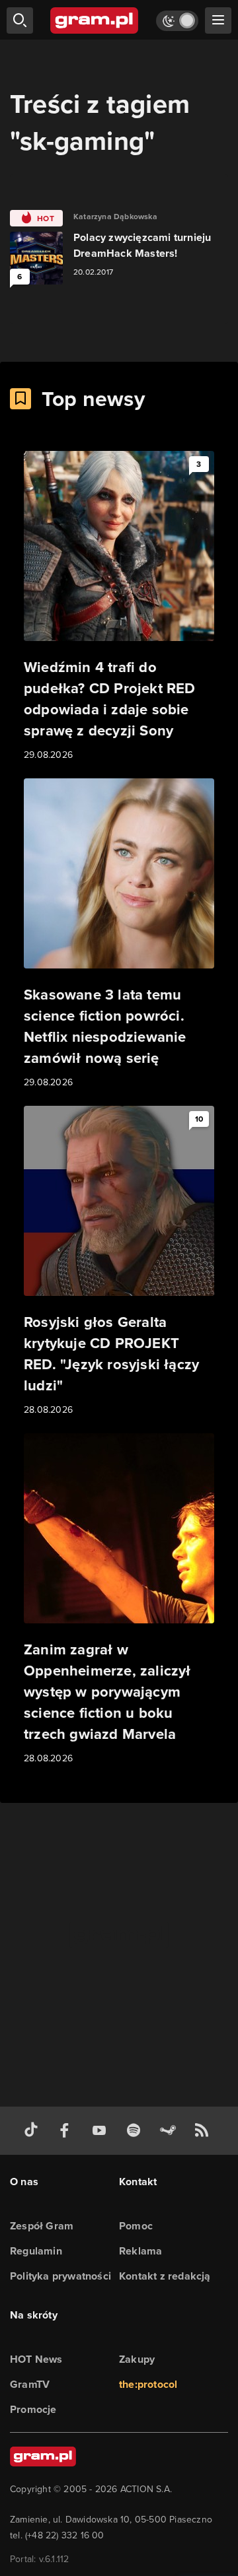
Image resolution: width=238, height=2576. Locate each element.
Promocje (33, 2409)
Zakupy (137, 2359)
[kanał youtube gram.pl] (102, 2131)
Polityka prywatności (60, 2276)
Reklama (140, 2251)
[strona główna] (95, 20)
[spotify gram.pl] (136, 2131)
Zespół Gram (42, 2226)
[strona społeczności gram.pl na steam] (171, 2131)
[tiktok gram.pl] (34, 2131)
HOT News (36, 2359)
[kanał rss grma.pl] (204, 2131)
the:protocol (148, 2384)
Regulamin (36, 2251)
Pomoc (136, 2226)
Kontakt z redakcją (165, 2276)
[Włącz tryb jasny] (177, 21)
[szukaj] (20, 20)
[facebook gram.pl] (67, 2131)
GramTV (30, 2384)
